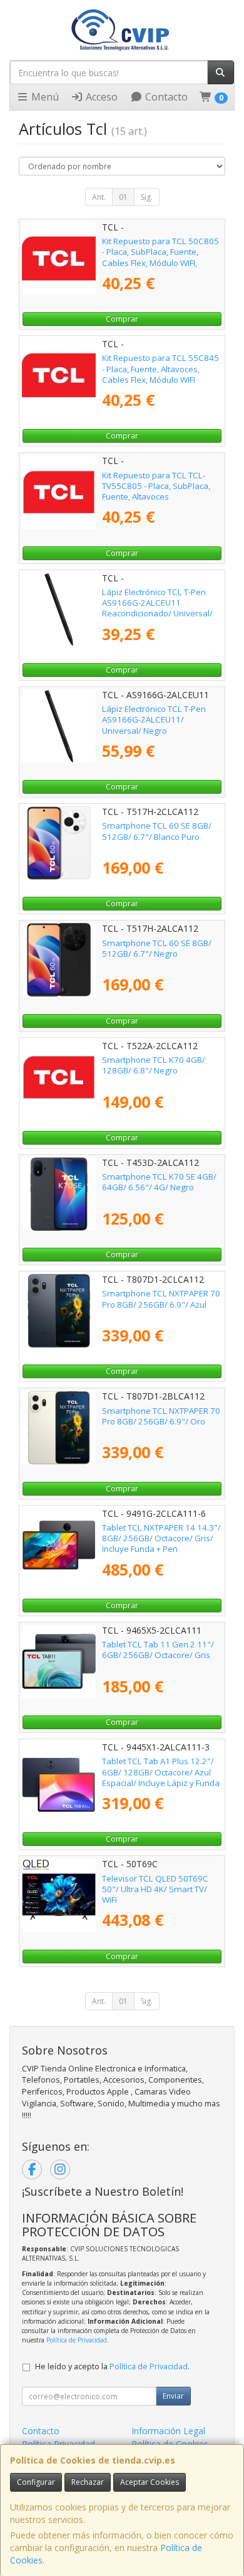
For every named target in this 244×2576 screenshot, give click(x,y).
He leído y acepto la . (112, 2366)
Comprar (122, 319)
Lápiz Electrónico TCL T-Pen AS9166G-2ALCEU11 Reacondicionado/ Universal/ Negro (157, 608)
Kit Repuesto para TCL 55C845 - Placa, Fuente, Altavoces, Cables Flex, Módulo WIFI (160, 369)
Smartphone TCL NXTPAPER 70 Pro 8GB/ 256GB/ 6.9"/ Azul (161, 1299)
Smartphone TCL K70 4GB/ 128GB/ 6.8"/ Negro (154, 1065)
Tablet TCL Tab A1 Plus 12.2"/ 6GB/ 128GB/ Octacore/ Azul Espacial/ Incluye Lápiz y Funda (161, 1772)
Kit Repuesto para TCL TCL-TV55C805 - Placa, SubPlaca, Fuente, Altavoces (156, 486)
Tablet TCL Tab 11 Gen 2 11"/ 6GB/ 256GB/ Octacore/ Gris (158, 1650)
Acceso (100, 97)
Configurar (36, 2482)
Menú (44, 97)
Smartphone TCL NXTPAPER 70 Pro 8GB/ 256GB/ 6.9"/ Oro (161, 1416)
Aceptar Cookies (150, 2482)
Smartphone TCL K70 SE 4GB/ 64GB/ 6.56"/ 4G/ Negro (159, 1182)
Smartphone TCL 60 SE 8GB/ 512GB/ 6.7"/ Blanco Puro (157, 831)
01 (123, 197)
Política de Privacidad (77, 2340)
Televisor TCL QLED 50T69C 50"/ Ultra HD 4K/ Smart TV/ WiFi (155, 1889)
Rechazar (88, 2482)
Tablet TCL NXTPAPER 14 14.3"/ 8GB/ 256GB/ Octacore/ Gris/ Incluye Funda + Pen (161, 1538)
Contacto (165, 97)
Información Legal (168, 2431)
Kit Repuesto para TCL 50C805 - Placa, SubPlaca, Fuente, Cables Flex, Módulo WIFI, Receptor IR (160, 257)
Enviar (173, 2396)
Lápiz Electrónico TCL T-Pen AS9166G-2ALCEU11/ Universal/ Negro (154, 720)
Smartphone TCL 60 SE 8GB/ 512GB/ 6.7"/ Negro (157, 948)
